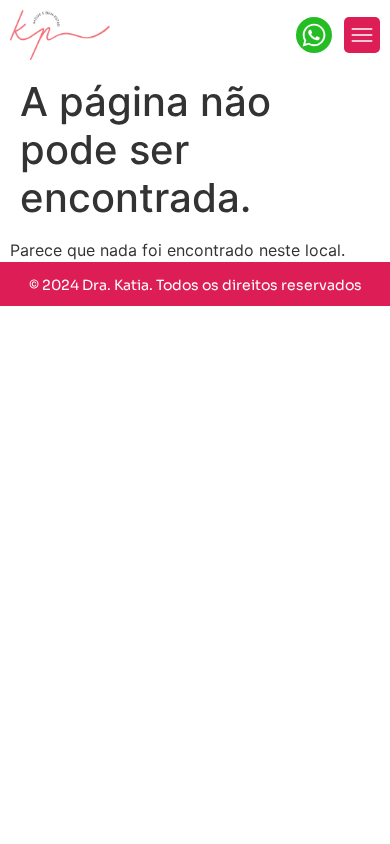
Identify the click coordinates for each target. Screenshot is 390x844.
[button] (362, 35)
